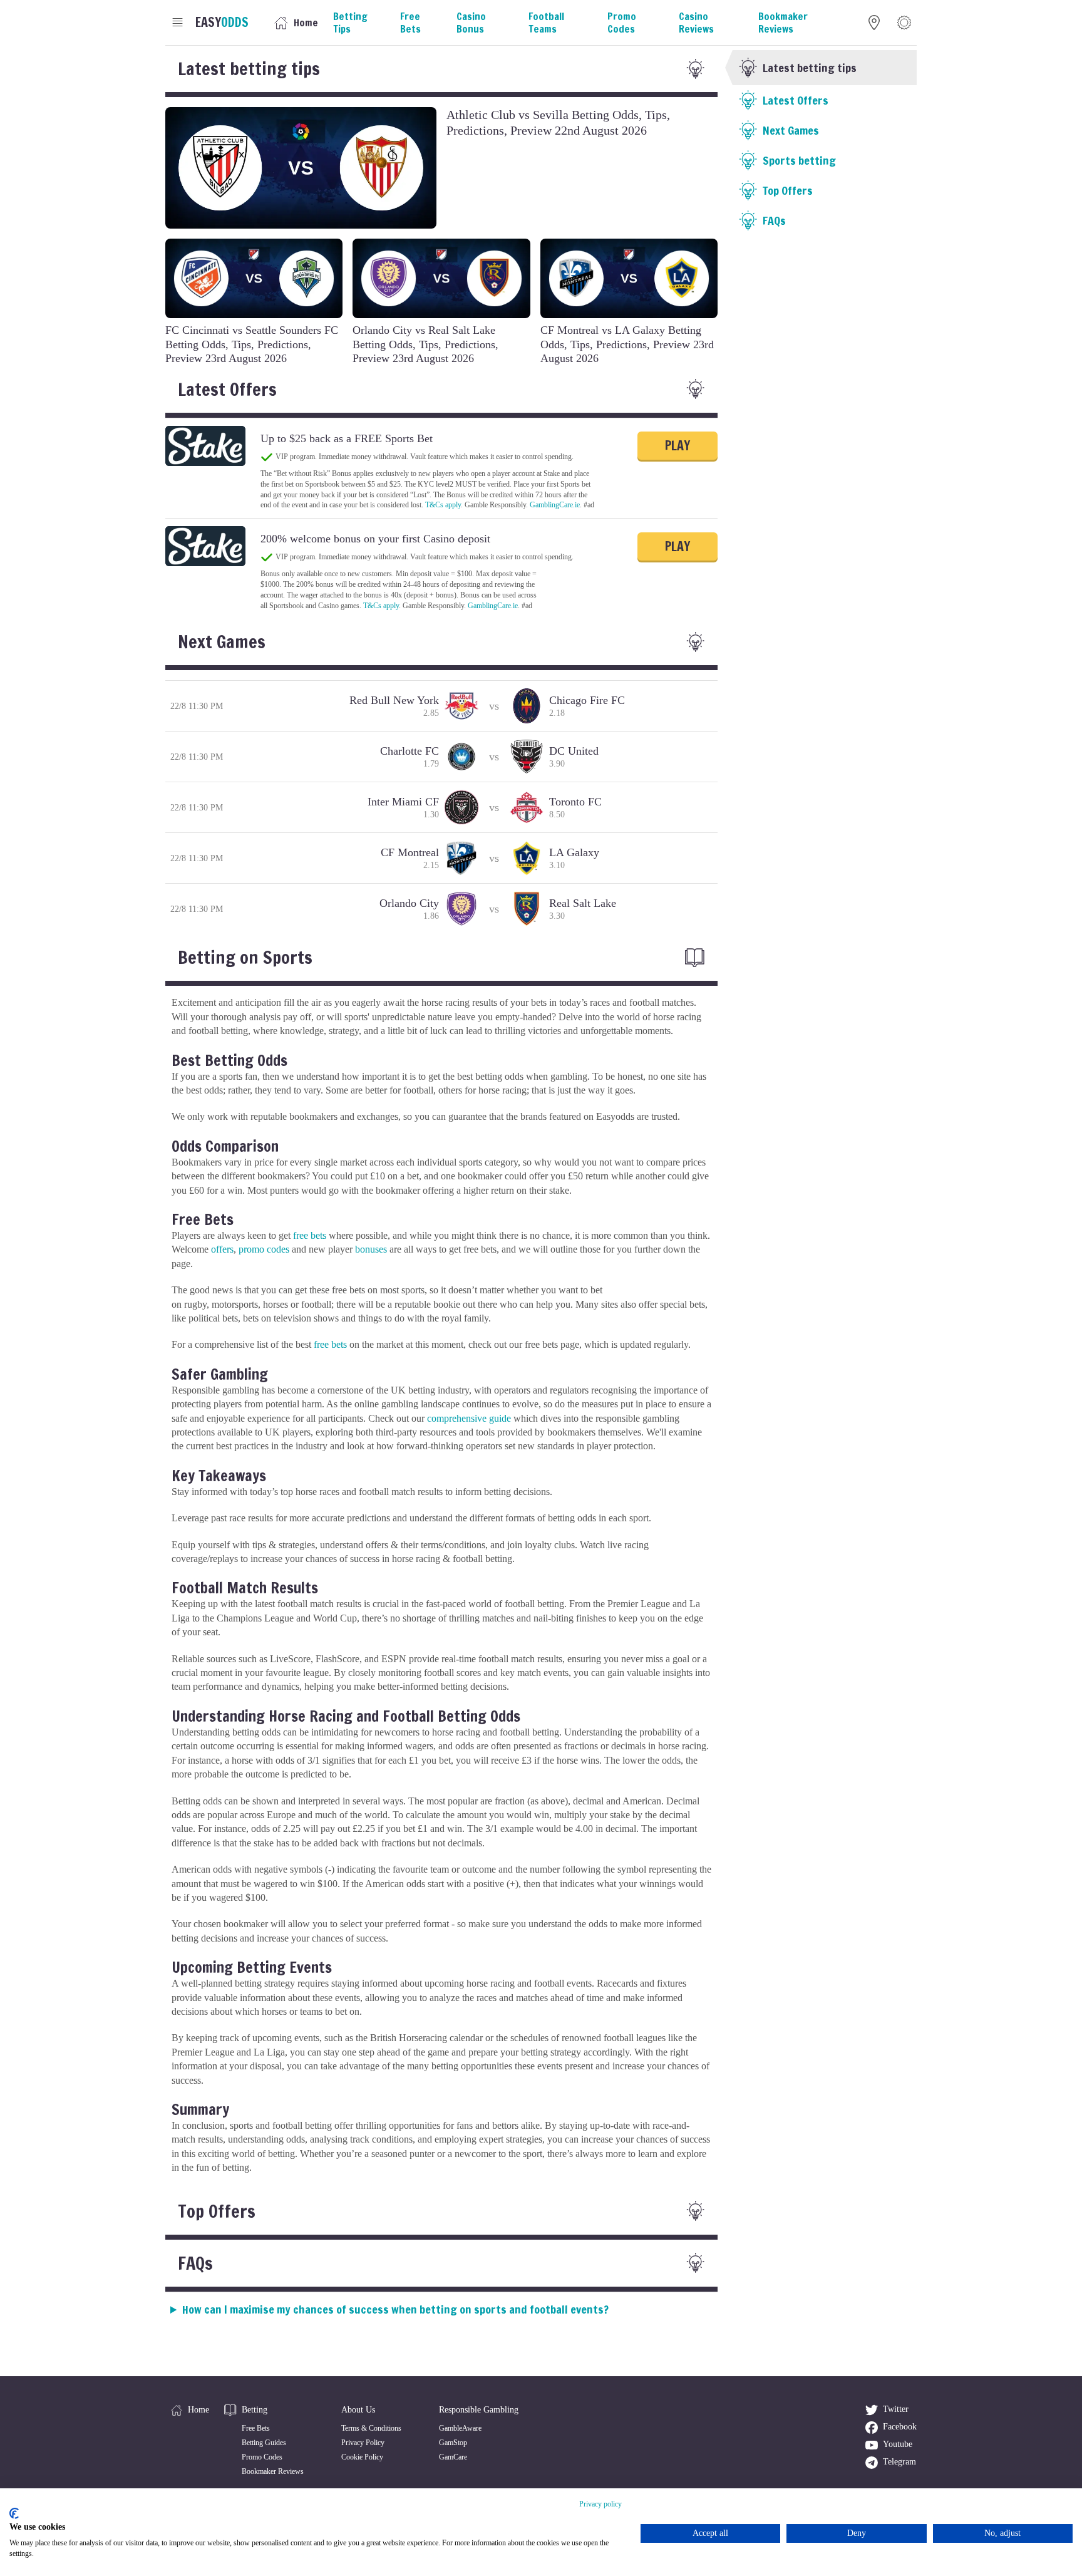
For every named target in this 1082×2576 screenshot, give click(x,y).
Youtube (898, 2444)
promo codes (264, 1249)
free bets (310, 1235)
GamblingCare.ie (555, 505)
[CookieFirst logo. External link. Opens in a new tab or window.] (14, 2513)
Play (678, 446)
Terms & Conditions (371, 2428)
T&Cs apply (443, 505)
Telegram (899, 2462)
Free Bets (256, 2428)
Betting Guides (264, 2443)
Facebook (900, 2427)
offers (222, 1249)
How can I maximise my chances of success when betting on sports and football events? (395, 2309)
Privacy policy (600, 2504)
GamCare (453, 2457)
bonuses (371, 1249)
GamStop (453, 2443)
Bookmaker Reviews (273, 2471)
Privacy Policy (363, 2443)
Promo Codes (262, 2457)
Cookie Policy (362, 2457)
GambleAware (460, 2428)
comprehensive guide (469, 1418)
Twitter (896, 2409)
